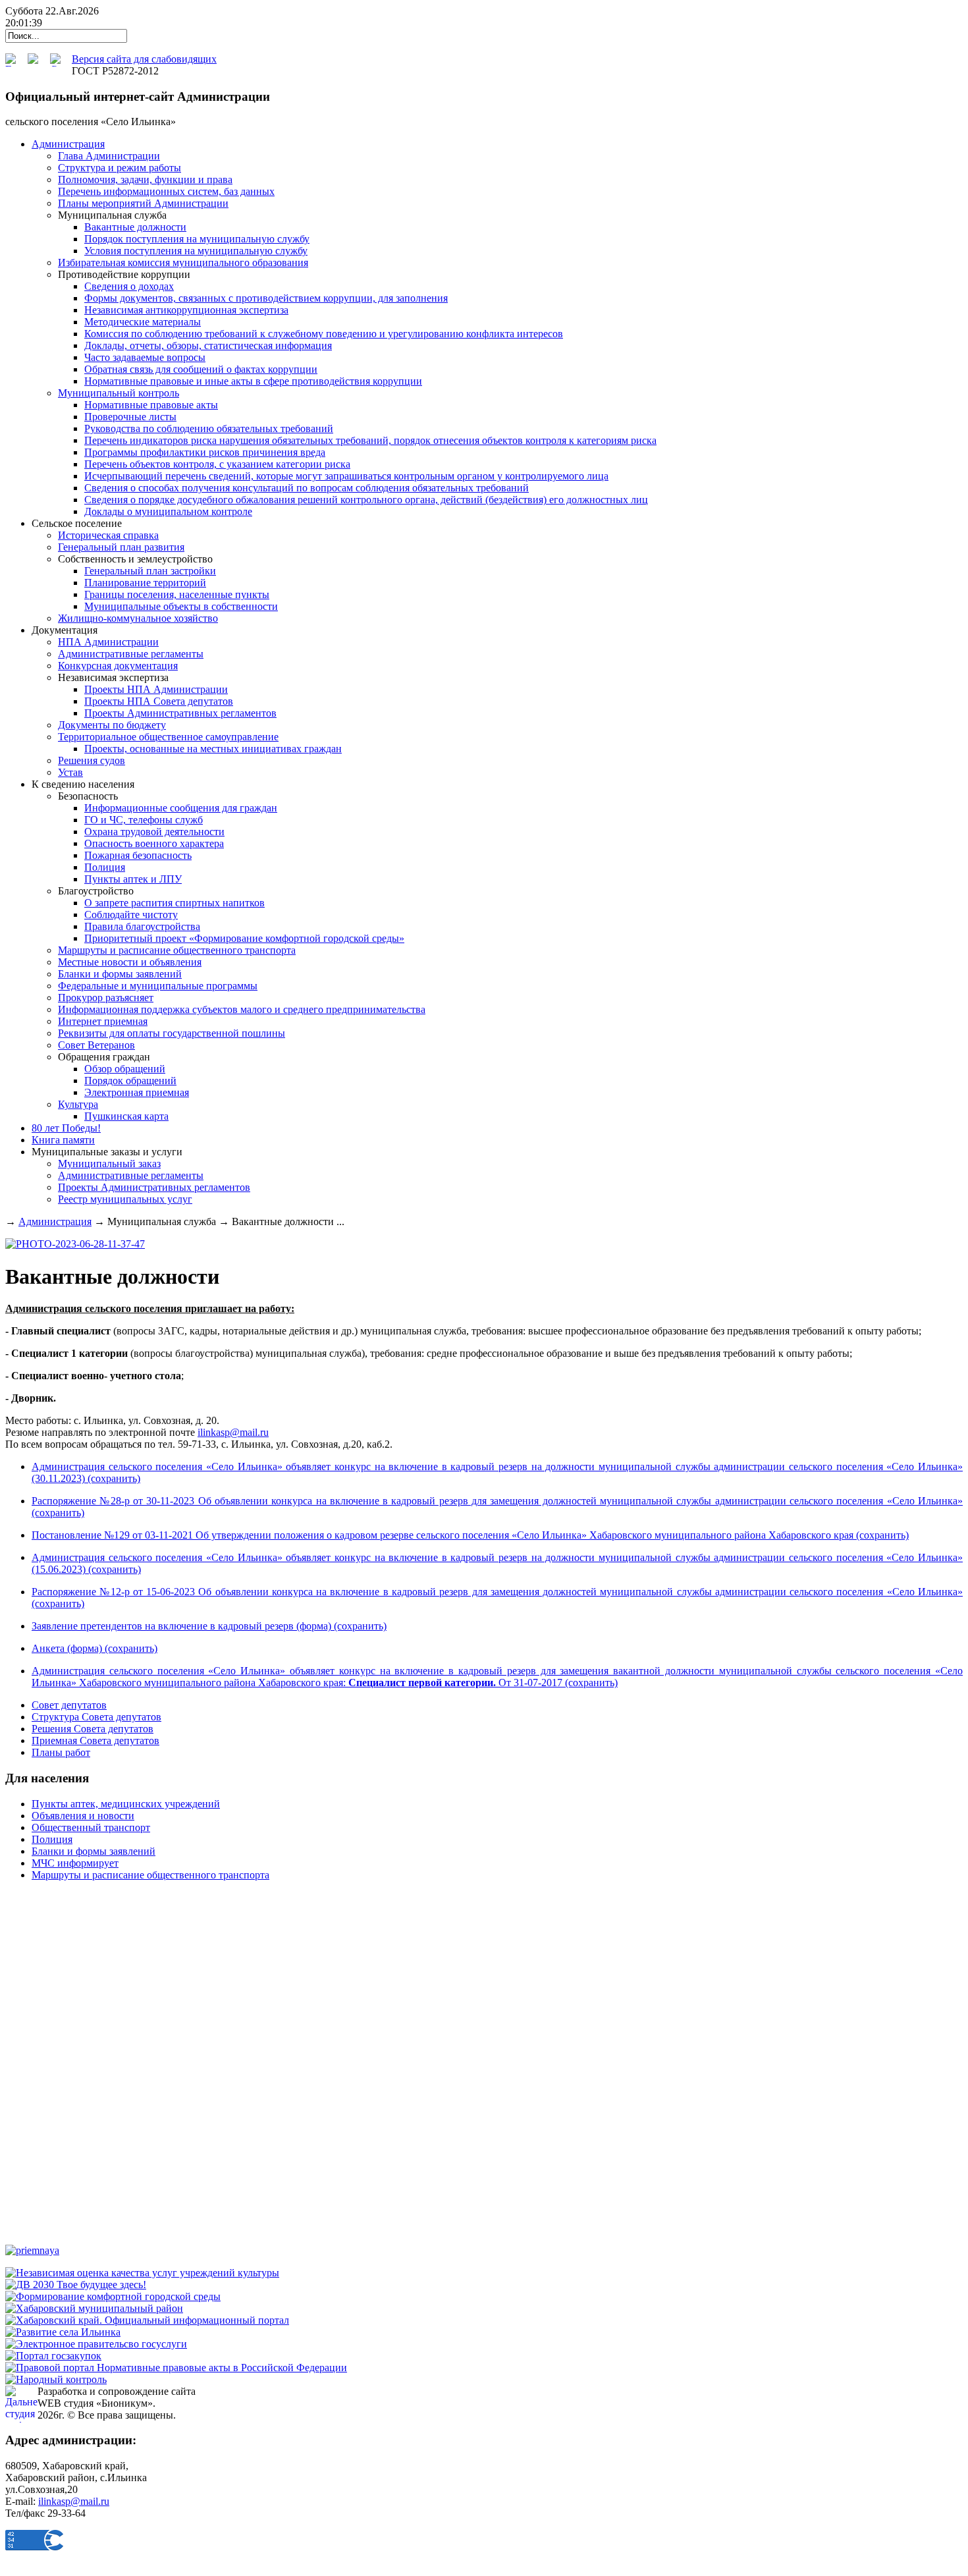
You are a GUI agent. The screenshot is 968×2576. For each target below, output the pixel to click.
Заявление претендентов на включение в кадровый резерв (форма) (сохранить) (209, 1626)
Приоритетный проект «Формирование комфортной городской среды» (244, 938)
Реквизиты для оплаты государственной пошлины (172, 1033)
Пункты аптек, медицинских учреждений (126, 1804)
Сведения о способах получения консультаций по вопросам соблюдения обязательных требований (307, 488)
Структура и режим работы (120, 168)
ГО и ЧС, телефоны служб (144, 820)
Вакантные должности (135, 227)
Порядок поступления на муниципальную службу (197, 239)
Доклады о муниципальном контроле (168, 511)
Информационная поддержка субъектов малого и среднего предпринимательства (242, 1009)
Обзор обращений (125, 1069)
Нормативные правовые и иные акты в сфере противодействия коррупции (253, 381)
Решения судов (92, 760)
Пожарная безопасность (138, 855)
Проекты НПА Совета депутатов (159, 701)
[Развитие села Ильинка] (63, 2332)
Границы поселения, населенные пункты (177, 594)
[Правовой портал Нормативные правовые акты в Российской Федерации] (176, 2368)
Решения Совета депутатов (93, 1729)
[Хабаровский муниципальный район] (94, 2308)
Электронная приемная (137, 1092)
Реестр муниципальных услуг (125, 1199)
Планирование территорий (145, 583)
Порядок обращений (130, 1081)
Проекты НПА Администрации (156, 689)
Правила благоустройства (142, 926)
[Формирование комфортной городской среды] (113, 2296)
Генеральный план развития (121, 547)
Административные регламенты (131, 654)
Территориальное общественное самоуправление (168, 737)
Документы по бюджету (112, 725)
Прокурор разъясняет (106, 998)
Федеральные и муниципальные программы (158, 986)
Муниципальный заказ (109, 1164)
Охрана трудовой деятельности (154, 832)
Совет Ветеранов (96, 1045)
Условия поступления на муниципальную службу (196, 251)
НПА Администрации (108, 642)
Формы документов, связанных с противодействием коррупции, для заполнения (266, 298)
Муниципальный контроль (119, 393)
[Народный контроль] (56, 2379)
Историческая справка (108, 535)
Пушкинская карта (126, 1116)
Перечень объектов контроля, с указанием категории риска (217, 464)
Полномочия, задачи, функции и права (145, 179)
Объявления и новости (83, 1816)
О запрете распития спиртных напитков (175, 903)
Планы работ (61, 1752)
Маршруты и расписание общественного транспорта (177, 950)
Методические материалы (143, 322)
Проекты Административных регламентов (180, 713)
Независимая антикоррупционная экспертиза (186, 310)
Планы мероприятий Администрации (143, 203)
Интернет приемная (103, 1021)
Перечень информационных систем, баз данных (166, 191)
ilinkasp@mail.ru (233, 1432)
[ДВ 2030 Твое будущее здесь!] (76, 2285)
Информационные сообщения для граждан (181, 808)
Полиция (105, 867)
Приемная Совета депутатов (95, 1740)
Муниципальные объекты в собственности (181, 606)
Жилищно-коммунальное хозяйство (138, 618)
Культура (78, 1104)
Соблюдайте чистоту (131, 915)
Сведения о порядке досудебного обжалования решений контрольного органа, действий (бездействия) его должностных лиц (366, 500)
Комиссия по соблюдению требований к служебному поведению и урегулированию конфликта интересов (324, 334)
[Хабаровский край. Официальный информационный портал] (147, 2320)
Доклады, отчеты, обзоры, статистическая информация (208, 345)
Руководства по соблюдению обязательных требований (209, 428)
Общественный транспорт (91, 1827)
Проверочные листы (130, 417)
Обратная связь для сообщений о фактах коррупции (201, 369)
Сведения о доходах (129, 286)
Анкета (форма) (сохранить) (94, 1648)
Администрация (55, 1221)
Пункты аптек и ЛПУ (133, 879)
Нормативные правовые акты (151, 405)
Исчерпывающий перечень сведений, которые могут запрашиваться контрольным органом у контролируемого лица (346, 476)
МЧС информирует (75, 1863)
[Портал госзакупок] (53, 2356)
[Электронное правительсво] (96, 2344)
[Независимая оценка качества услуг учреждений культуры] (142, 2273)
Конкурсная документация (118, 666)
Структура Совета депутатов (96, 1717)
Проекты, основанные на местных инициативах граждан (213, 749)
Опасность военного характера (154, 843)
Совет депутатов (69, 1705)
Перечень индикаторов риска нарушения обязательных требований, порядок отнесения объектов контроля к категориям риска (370, 440)
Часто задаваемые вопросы (145, 357)
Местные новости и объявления (130, 962)
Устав (70, 772)
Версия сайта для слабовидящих (144, 59)
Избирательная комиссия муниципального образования (183, 262)
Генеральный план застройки (150, 571)
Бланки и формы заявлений (120, 974)
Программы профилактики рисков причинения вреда (205, 452)
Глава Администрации (109, 156)
